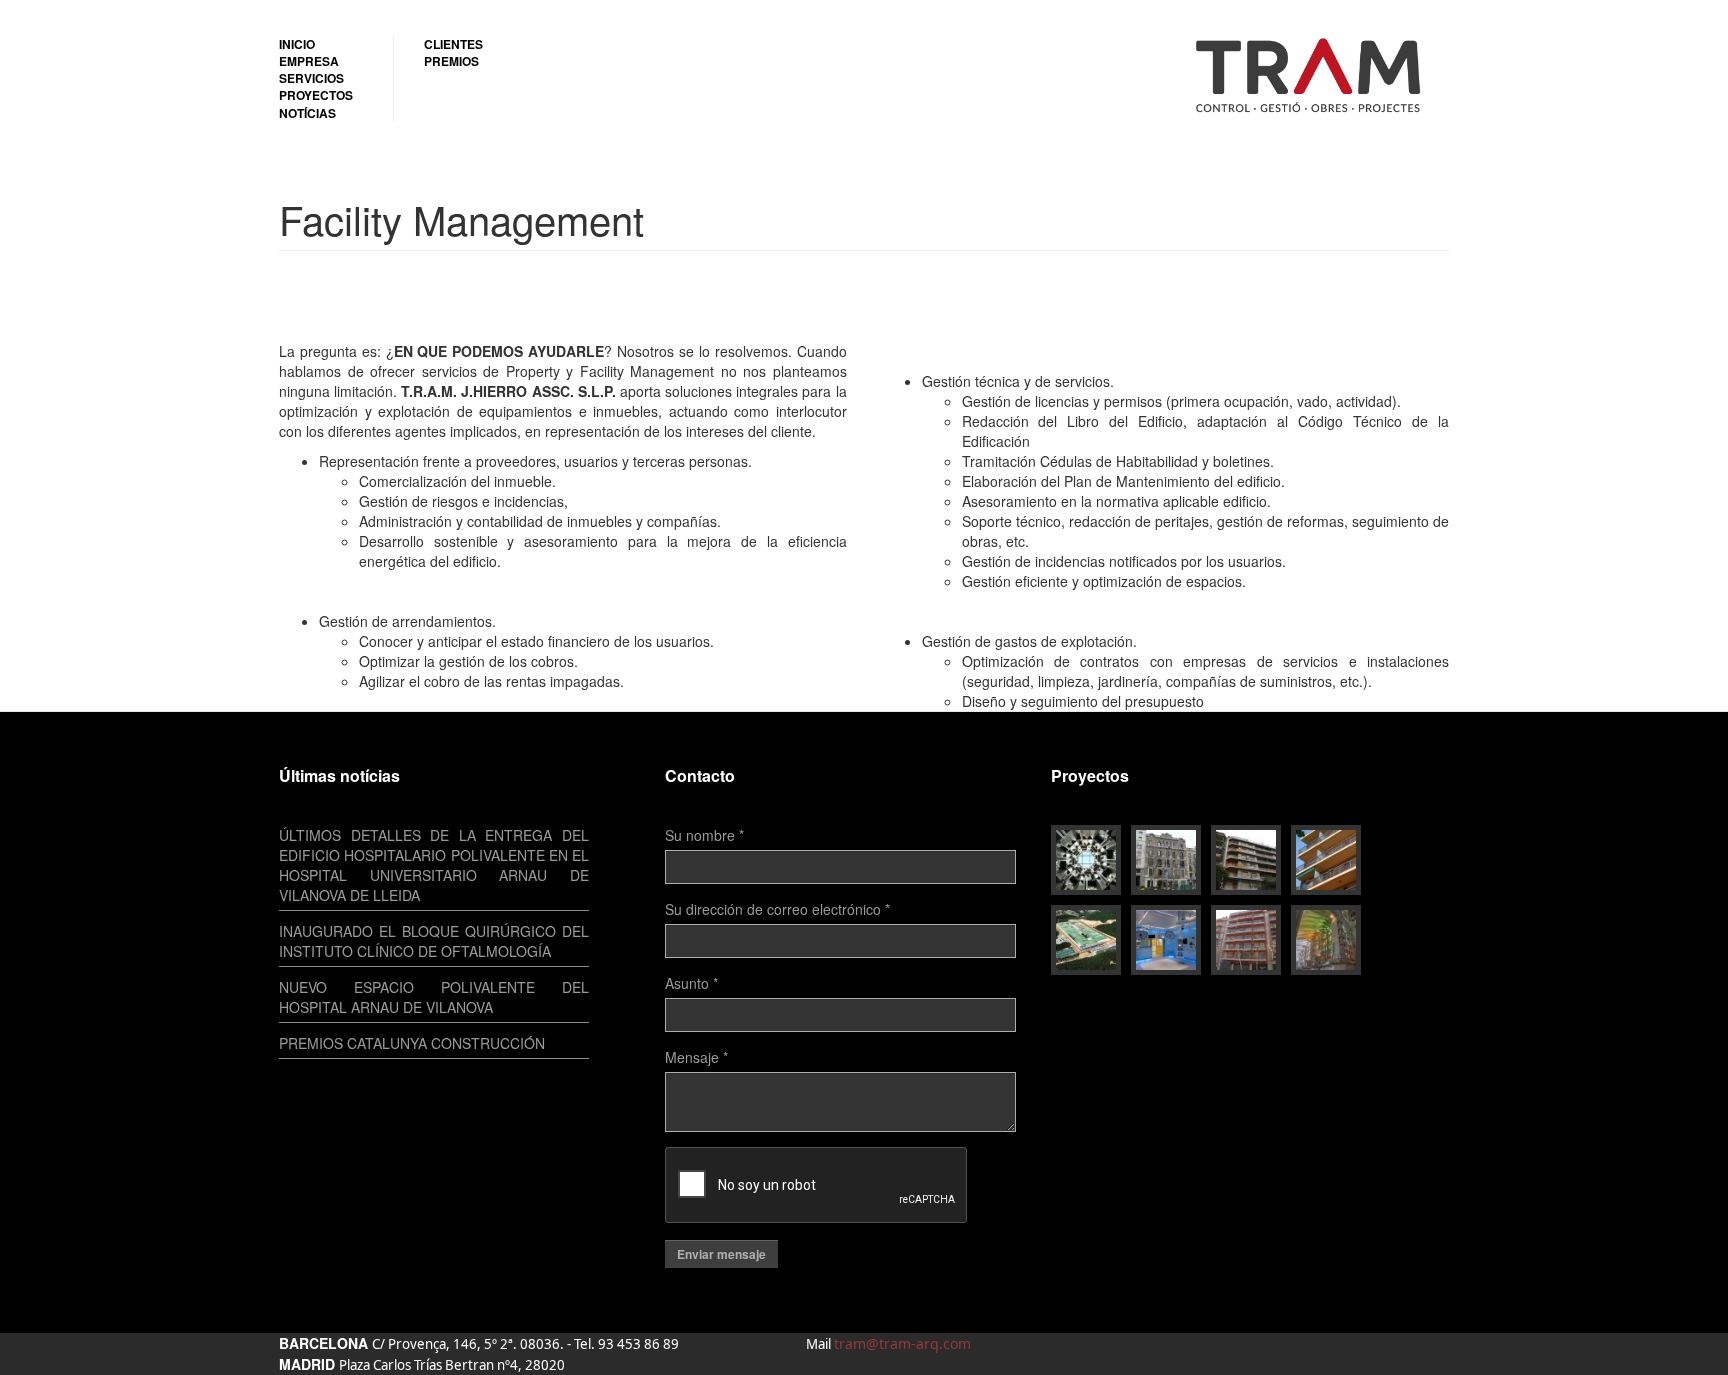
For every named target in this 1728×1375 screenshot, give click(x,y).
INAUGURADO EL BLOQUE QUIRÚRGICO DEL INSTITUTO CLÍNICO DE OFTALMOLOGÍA (434, 941)
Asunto (691, 983)
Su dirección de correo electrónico (777, 909)
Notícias (307, 113)
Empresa (309, 61)
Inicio (297, 44)
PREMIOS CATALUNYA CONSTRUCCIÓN (412, 1043)
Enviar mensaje (721, 1254)
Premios (451, 61)
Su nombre (704, 835)
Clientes (453, 44)
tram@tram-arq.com (902, 1343)
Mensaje (696, 1057)
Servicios (311, 78)
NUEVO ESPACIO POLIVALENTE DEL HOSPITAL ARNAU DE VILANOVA (434, 997)
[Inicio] (1316, 74)
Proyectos (316, 95)
